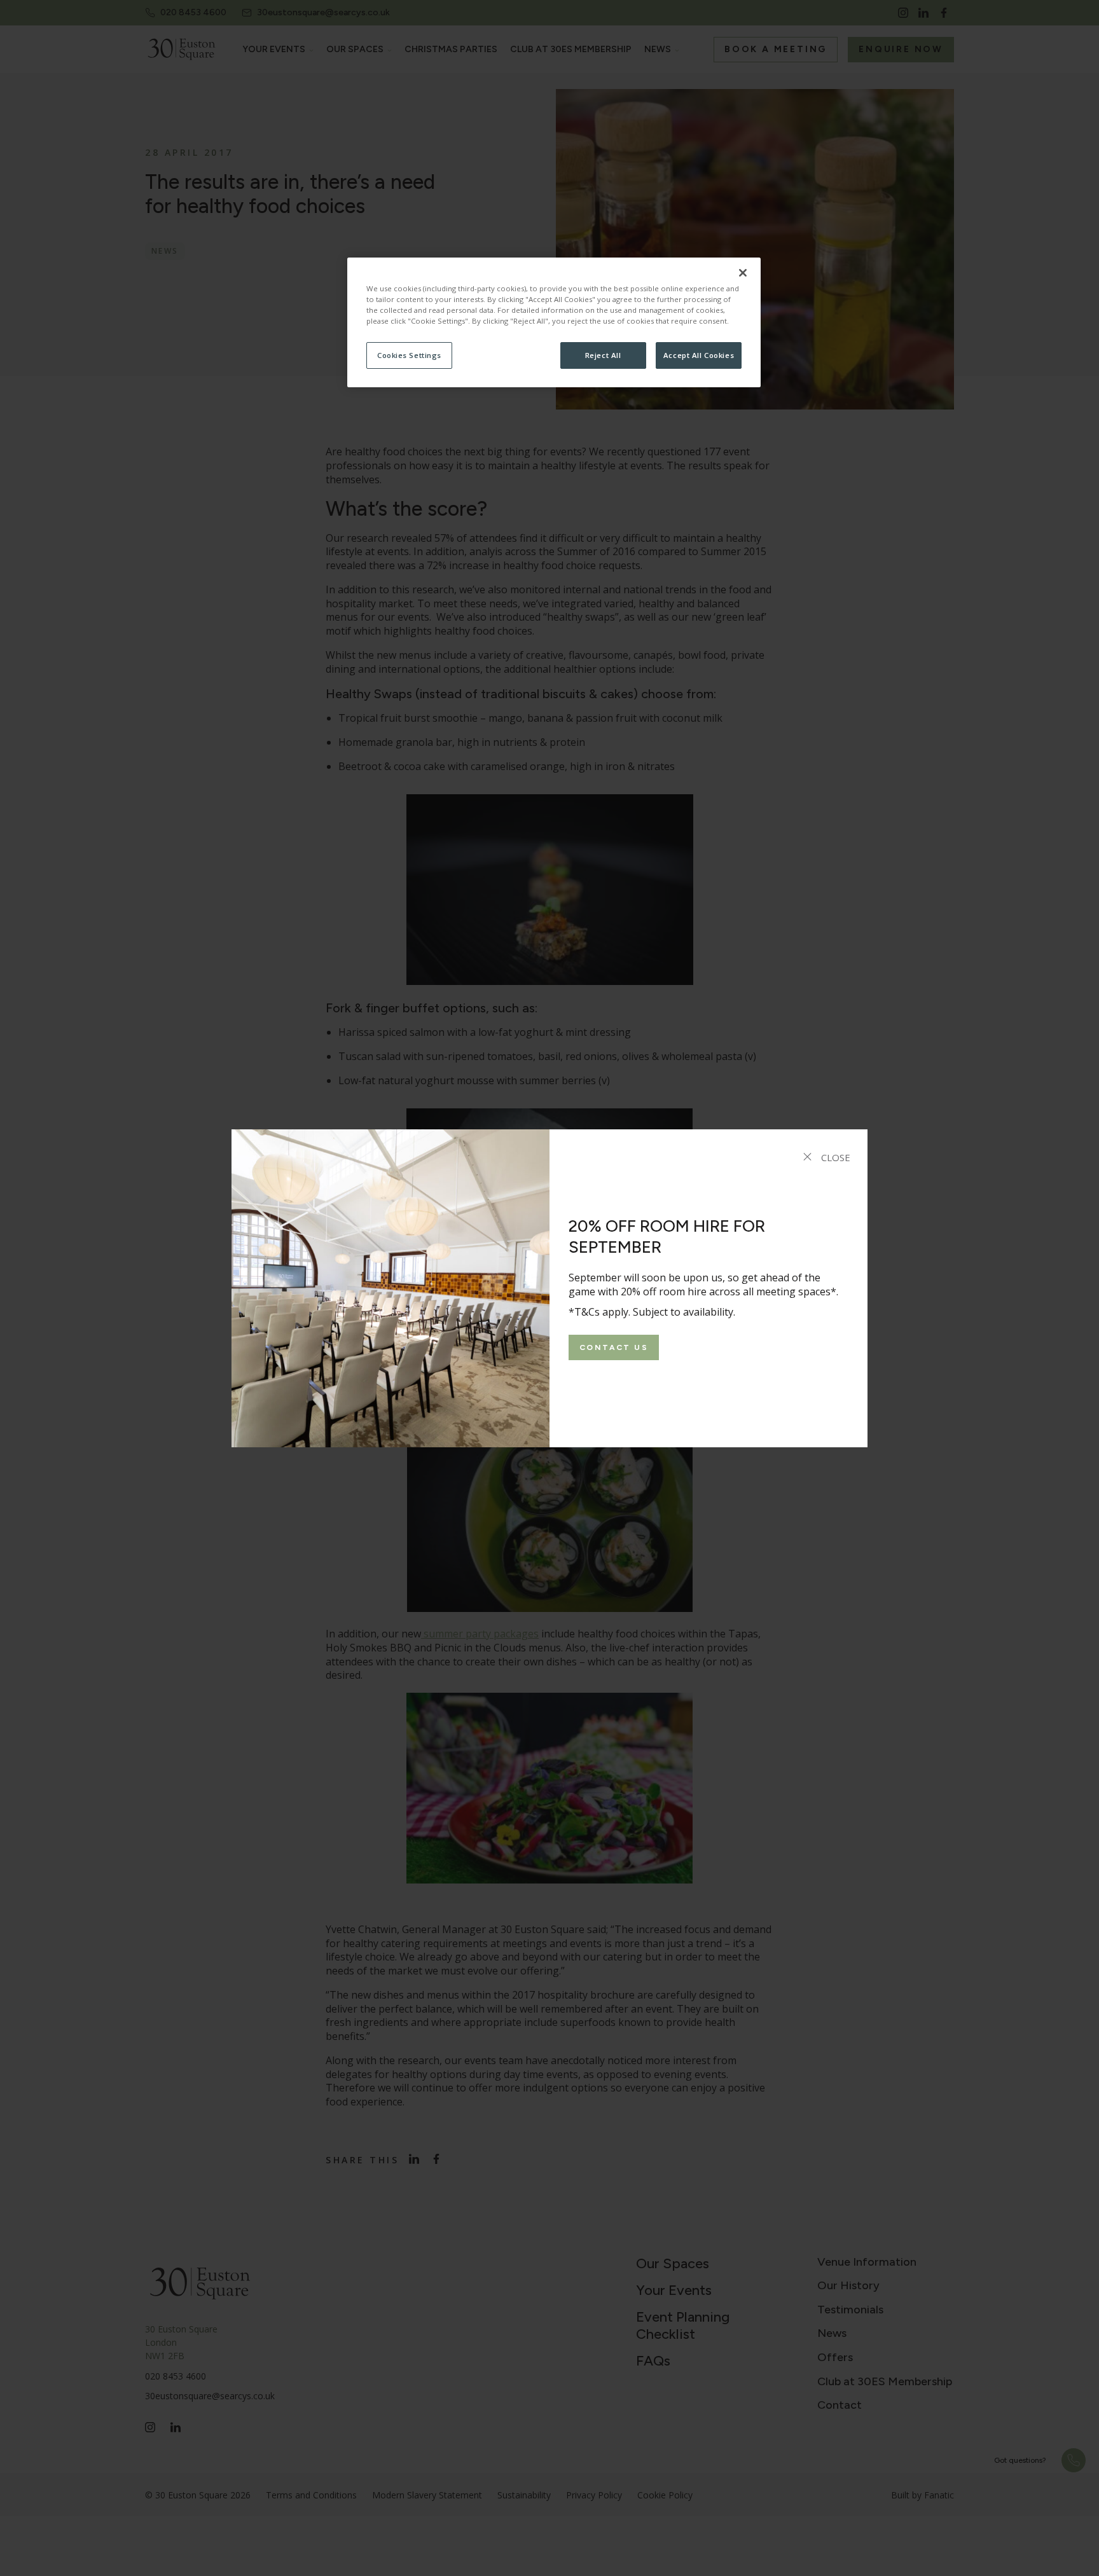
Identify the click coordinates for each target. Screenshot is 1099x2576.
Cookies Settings (409, 355)
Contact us (614, 1347)
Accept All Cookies (699, 355)
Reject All (603, 355)
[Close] (743, 273)
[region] (554, 322)
